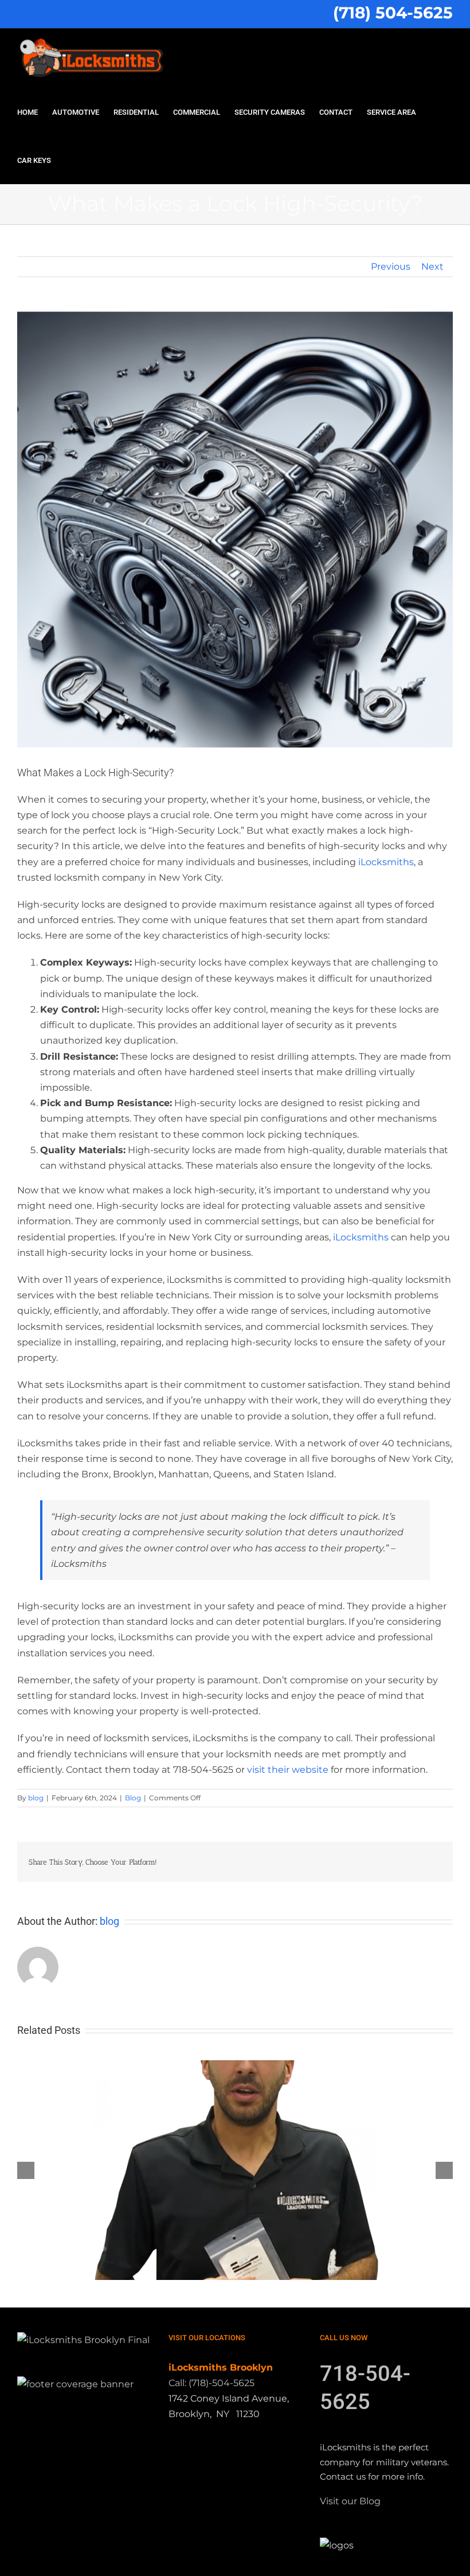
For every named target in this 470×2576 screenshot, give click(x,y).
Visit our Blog (350, 2501)
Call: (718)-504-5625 (211, 2383)
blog (36, 1798)
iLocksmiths (386, 862)
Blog (133, 1798)
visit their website (288, 1770)
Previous (391, 266)
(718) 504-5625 (393, 13)
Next (432, 266)
